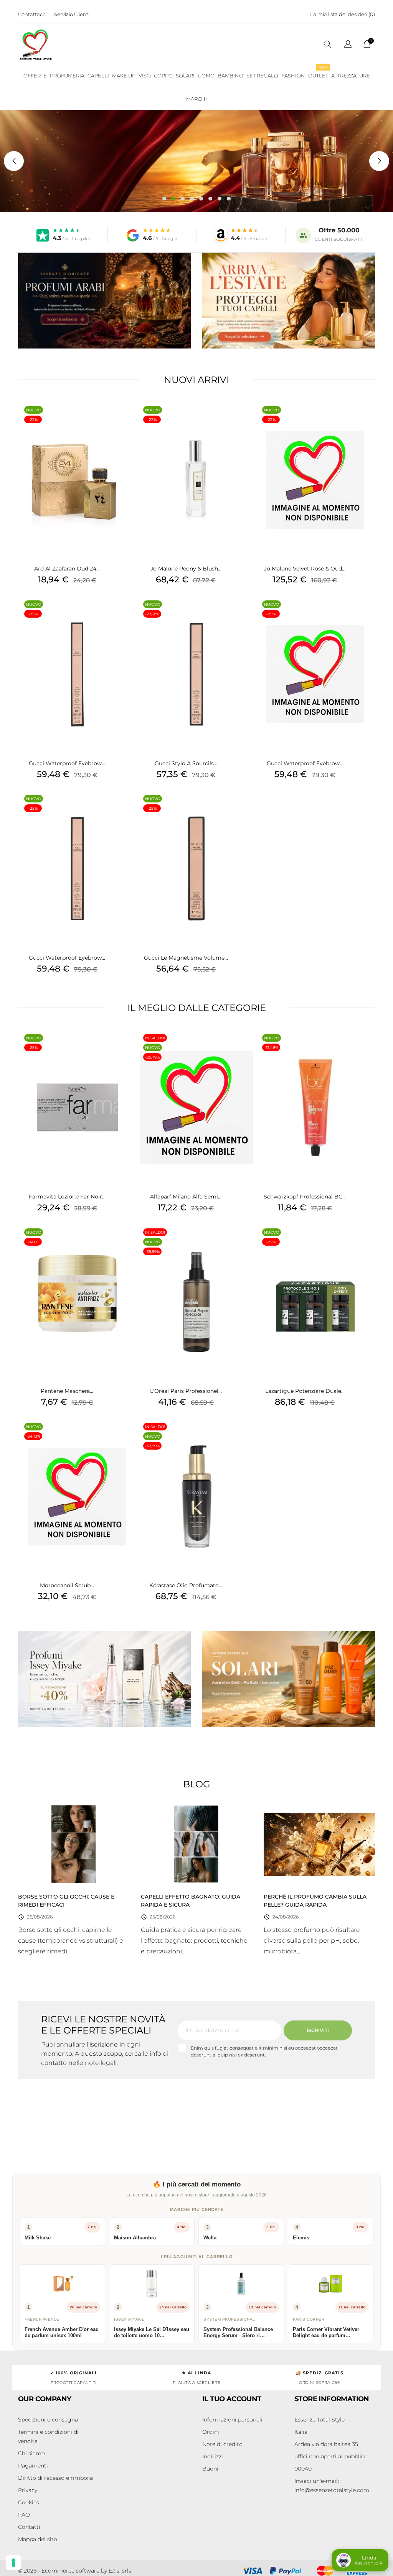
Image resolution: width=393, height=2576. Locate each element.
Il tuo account (232, 2399)
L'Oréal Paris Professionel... (186, 1391)
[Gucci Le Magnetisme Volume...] (248, 809)
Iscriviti (318, 2030)
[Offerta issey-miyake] (104, 1679)
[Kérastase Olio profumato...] (248, 1437)
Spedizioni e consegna (48, 2420)
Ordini (211, 2432)
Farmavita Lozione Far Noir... (67, 1197)
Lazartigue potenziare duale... (305, 1391)
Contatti (29, 2527)
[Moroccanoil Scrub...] (129, 1437)
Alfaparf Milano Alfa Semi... (186, 1197)
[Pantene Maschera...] (129, 1242)
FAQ (24, 2515)
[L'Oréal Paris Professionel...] (248, 1242)
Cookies (29, 2502)
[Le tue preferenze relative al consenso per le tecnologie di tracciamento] (13, 2563)
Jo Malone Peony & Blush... (186, 569)
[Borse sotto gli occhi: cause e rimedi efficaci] (74, 1844)
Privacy (28, 2490)
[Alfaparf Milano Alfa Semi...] (248, 1048)
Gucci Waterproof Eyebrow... (67, 763)
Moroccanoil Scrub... (67, 1585)
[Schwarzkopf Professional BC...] (367, 1048)
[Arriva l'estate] (289, 301)
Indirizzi (213, 2456)
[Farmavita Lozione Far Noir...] (129, 1048)
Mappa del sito (38, 2539)
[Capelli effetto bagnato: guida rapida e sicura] (196, 1844)
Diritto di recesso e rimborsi (56, 2478)
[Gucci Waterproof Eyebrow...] (129, 614)
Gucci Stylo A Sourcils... (186, 763)
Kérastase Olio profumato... (186, 1585)
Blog (197, 1784)
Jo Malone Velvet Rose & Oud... (305, 569)
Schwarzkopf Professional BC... (305, 1197)
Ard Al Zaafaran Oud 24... (67, 569)
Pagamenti (33, 2466)
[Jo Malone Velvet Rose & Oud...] (367, 420)
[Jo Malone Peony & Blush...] (248, 420)
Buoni (210, 2469)
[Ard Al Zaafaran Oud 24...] (129, 420)
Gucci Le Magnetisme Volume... (186, 958)
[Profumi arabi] (104, 301)
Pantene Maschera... (67, 1391)
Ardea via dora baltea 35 (326, 2444)
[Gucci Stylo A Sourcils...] (248, 614)
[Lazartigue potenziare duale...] (367, 1242)
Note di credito (222, 2444)
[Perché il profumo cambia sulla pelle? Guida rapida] (319, 1844)
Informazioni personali (232, 2420)
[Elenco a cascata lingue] (348, 45)
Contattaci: (31, 14)
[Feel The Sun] (289, 1679)
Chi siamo (31, 2453)
